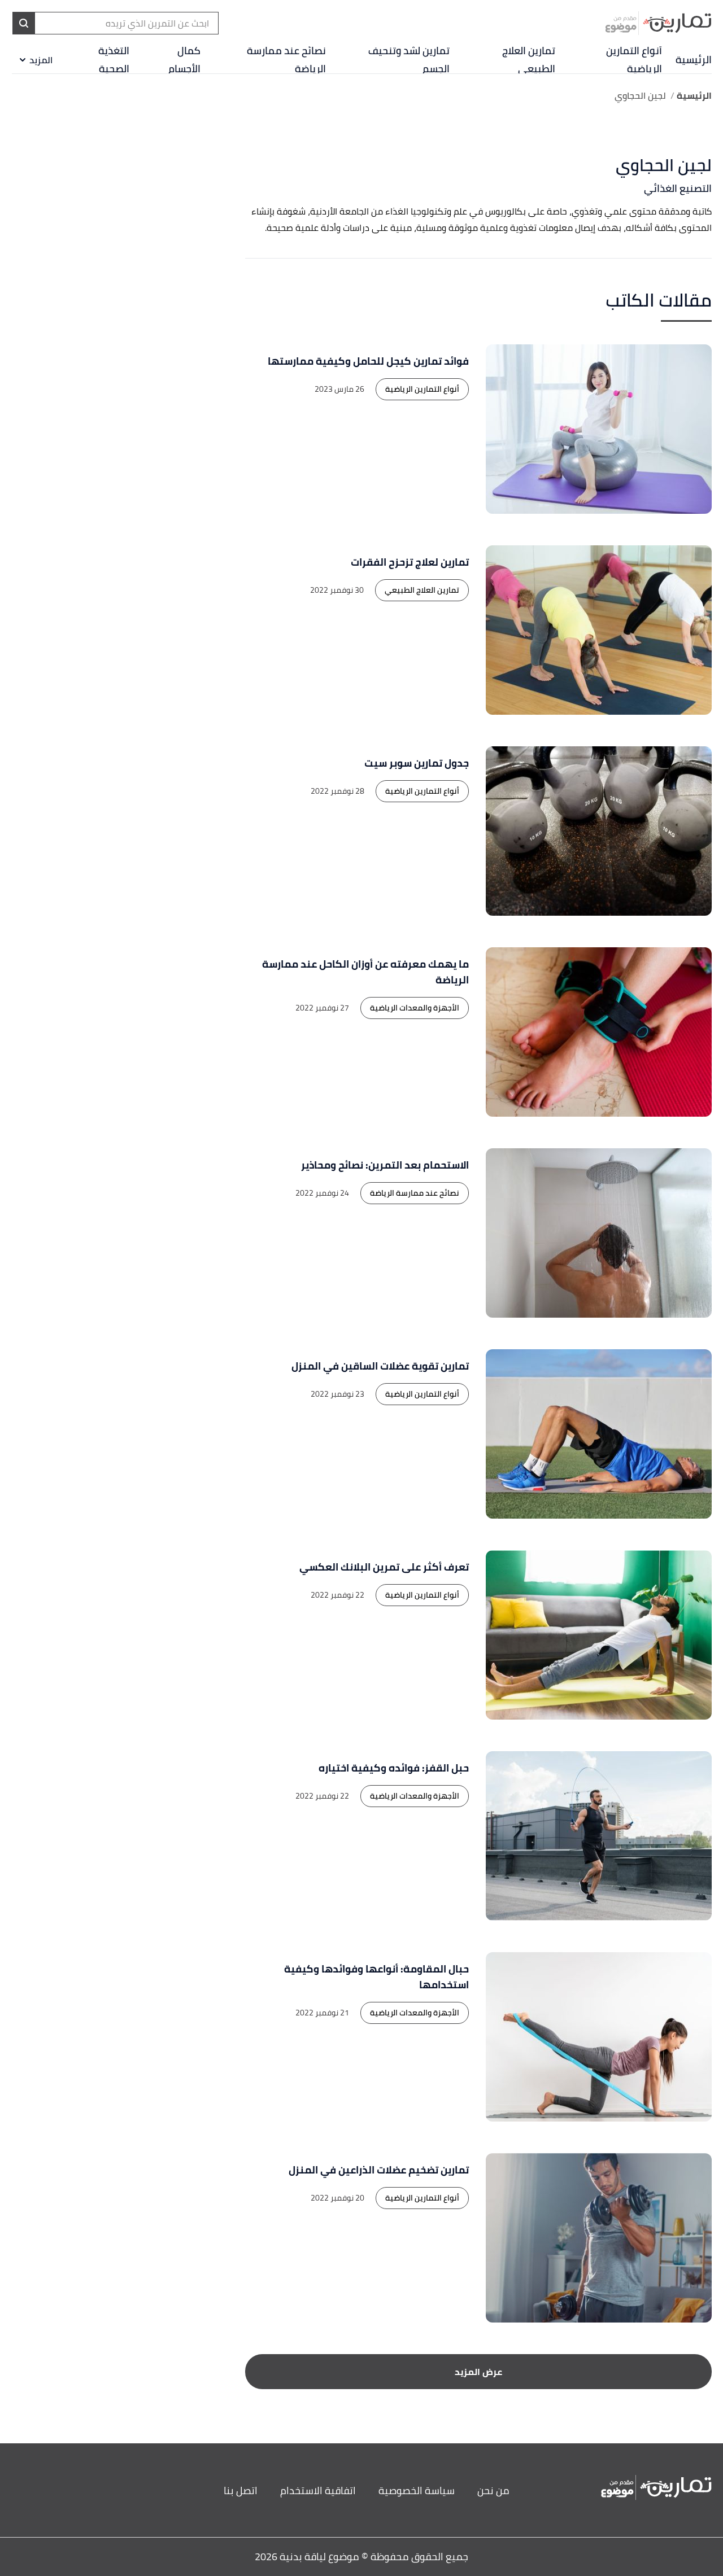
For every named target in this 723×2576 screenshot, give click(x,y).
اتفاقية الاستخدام (318, 2490)
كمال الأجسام (184, 60)
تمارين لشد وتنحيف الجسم (409, 60)
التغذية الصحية (114, 60)
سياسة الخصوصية (417, 2490)
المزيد (41, 60)
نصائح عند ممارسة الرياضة (286, 60)
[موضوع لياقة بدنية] (658, 23)
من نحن (493, 2490)
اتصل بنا (241, 2490)
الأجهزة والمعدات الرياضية (415, 1008)
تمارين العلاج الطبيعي (529, 60)
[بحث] (24, 23)
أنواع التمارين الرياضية (634, 60)
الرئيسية (694, 60)
